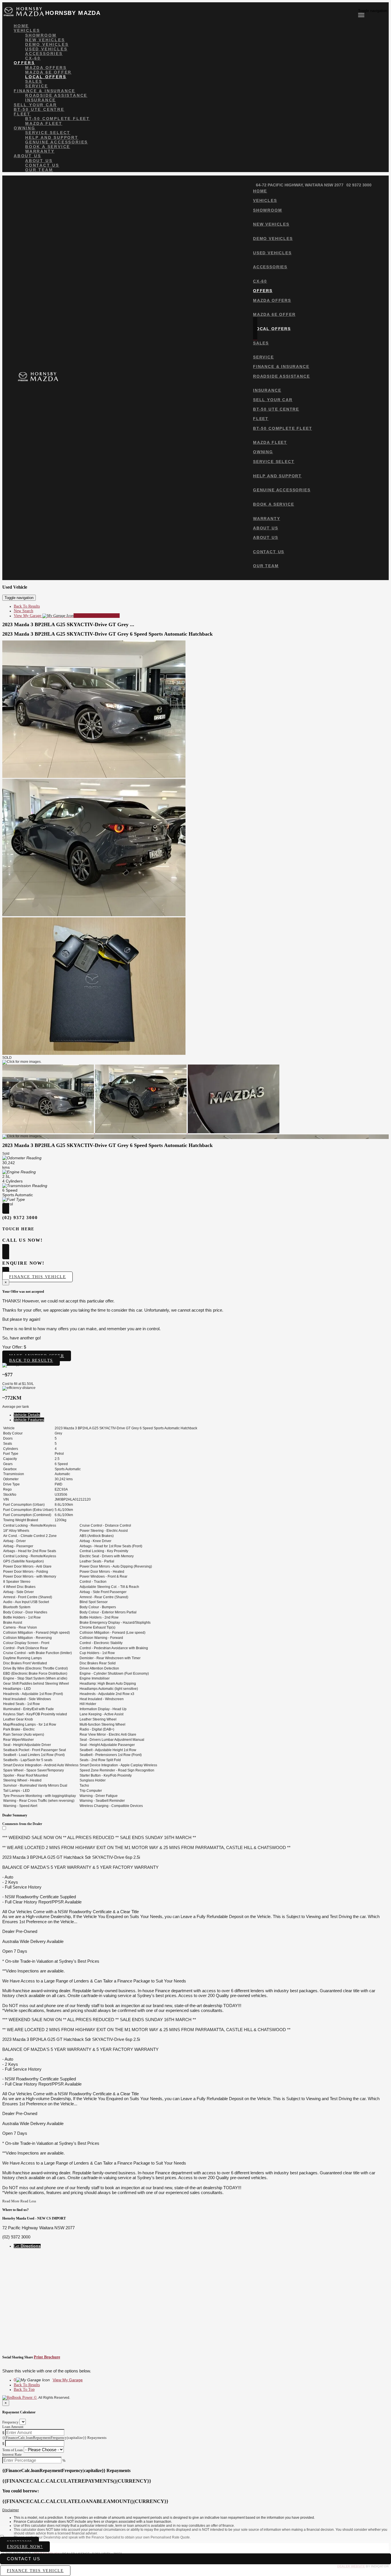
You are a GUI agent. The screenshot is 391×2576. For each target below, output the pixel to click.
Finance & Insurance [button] (45, 91)
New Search (23, 611)
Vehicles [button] (27, 30)
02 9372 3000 (359, 185)
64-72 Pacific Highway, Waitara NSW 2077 (300, 185)
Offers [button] (24, 63)
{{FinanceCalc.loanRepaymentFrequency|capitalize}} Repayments (54, 2438)
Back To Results (27, 606)
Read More (11, 2201)
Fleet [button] (22, 114)
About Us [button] (27, 156)
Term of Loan (13, 2450)
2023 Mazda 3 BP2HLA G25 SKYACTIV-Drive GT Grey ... (68, 624)
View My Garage (67, 616)
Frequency (10, 2422)
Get (27, 2246)
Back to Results (31, 1360)
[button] (195, 2510)
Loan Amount (13, 2427)
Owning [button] (25, 128)
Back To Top (24, 2389)
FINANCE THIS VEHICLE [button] (35, 2571)
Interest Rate (12, 2454)
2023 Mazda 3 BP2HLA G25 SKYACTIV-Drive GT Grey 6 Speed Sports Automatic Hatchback (107, 634)
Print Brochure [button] (47, 2357)
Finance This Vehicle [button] (37, 1277)
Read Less (28, 2201)
